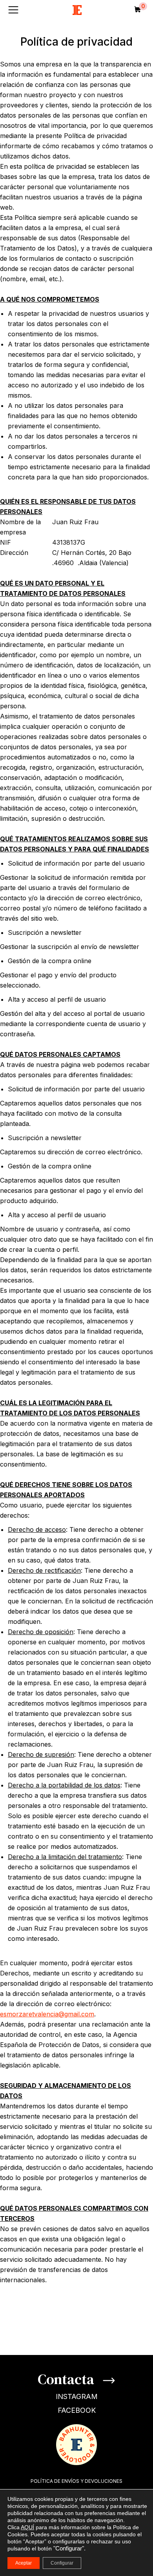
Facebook (77, 2410)
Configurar (62, 2563)
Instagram (77, 2396)
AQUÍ (27, 2527)
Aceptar (24, 2563)
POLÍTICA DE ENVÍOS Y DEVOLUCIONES (76, 2481)
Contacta (67, 2379)
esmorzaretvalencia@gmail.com (47, 2014)
